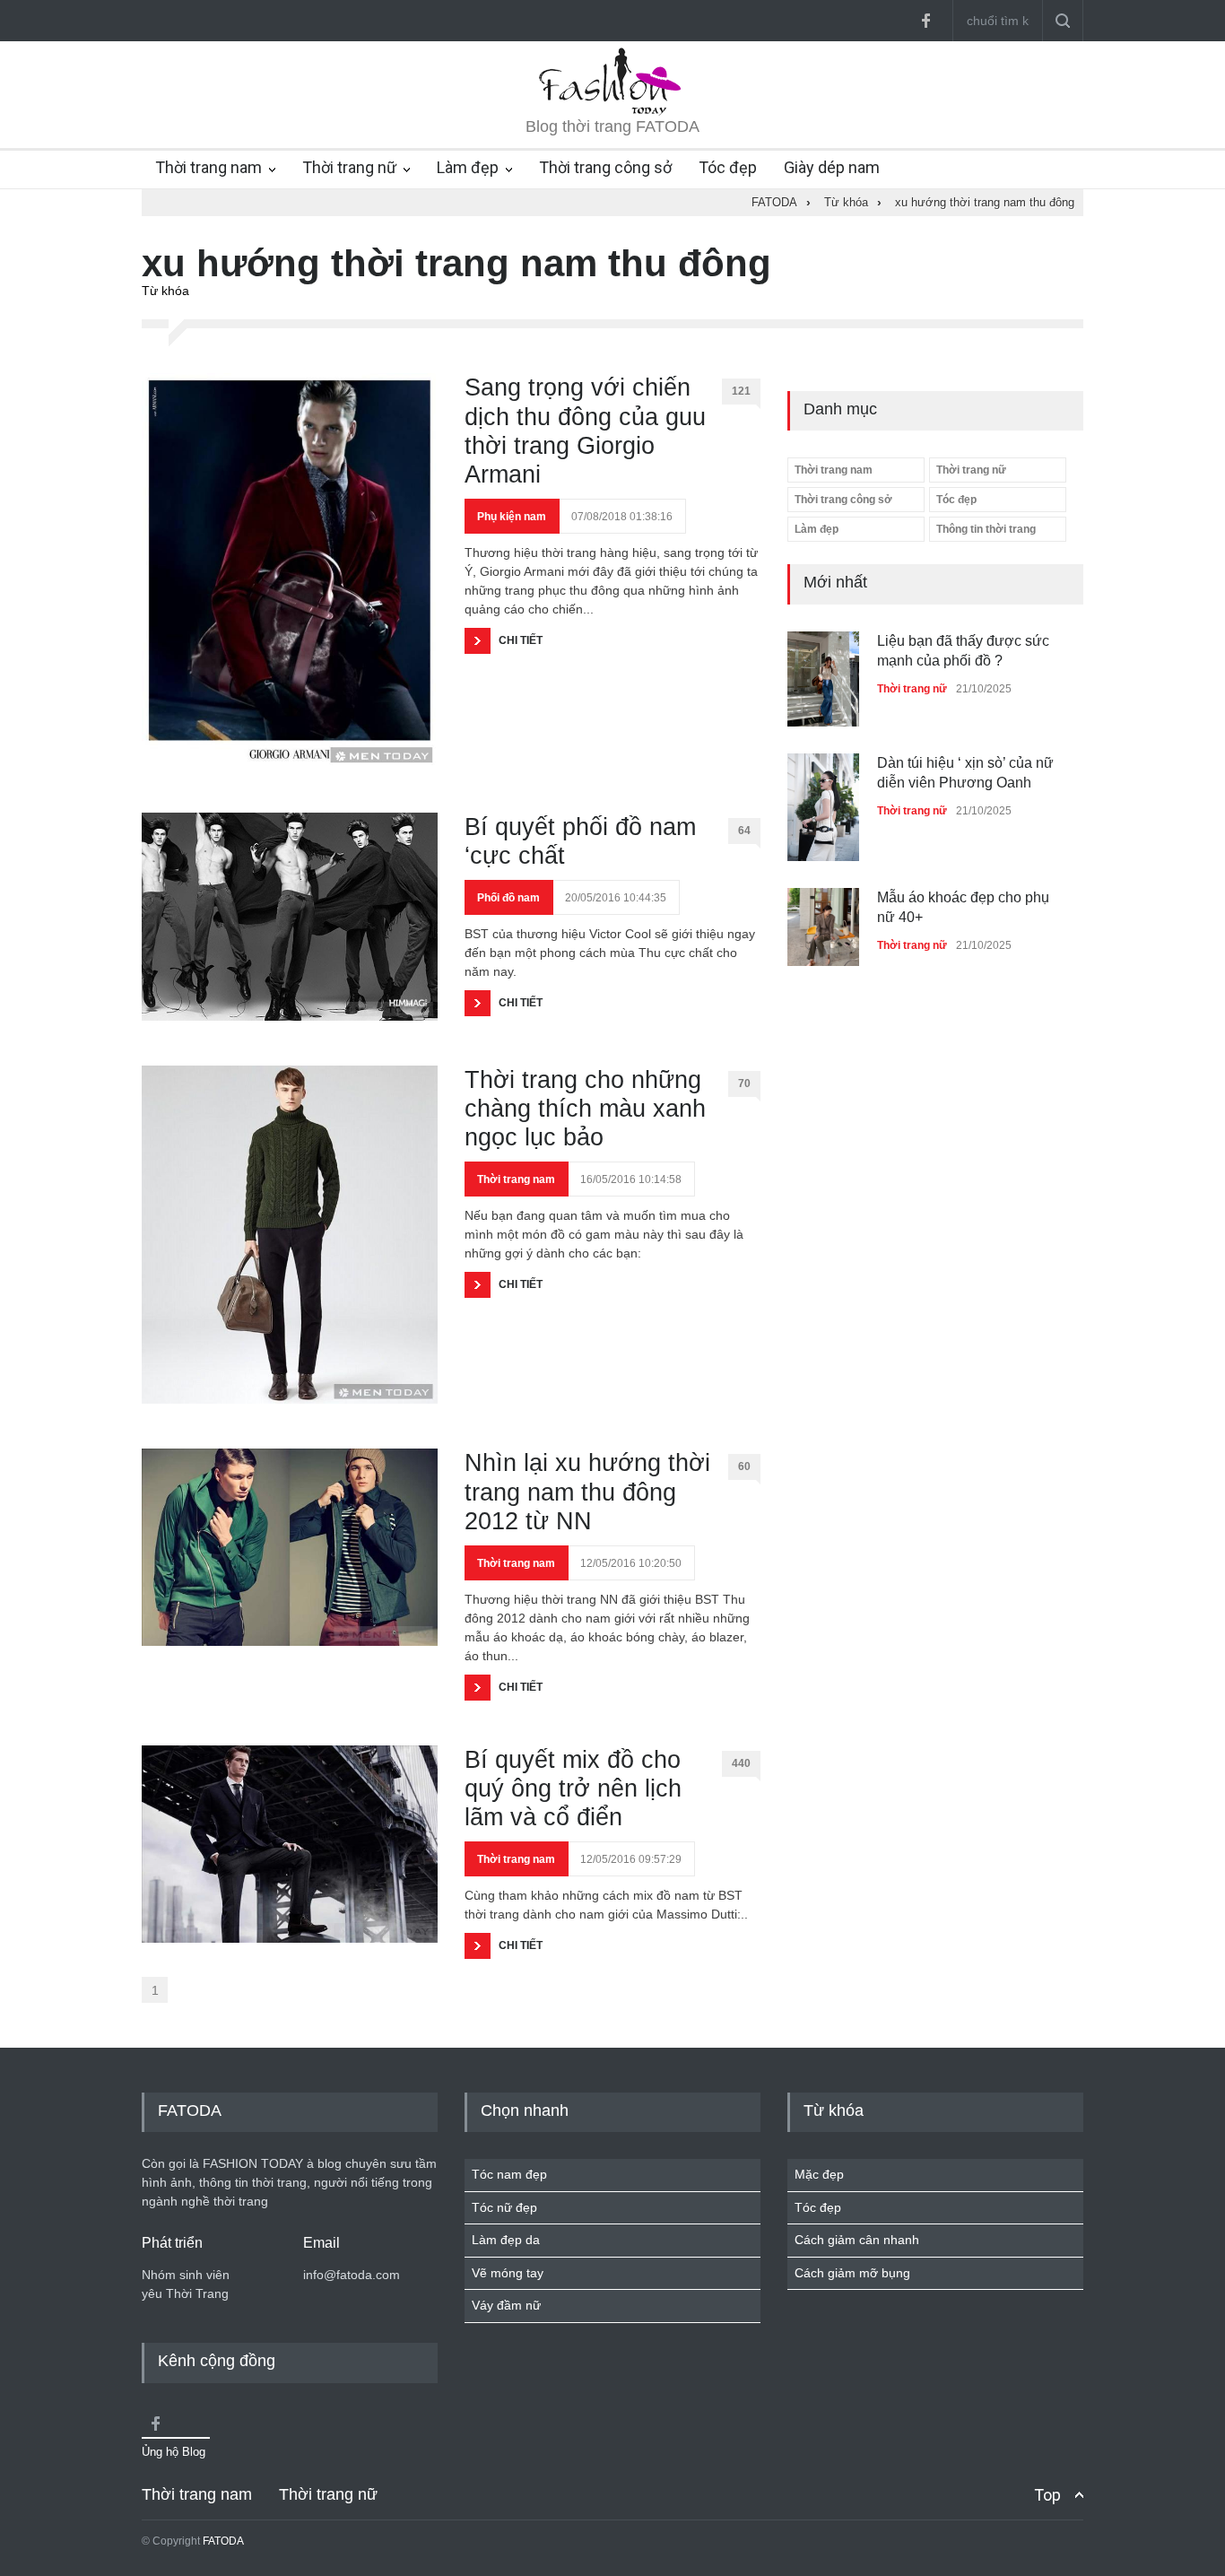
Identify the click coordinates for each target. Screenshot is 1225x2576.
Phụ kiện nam (512, 517)
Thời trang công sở (605, 167)
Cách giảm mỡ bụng (852, 2273)
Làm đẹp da (506, 2240)
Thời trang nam (209, 167)
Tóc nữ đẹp (504, 2207)
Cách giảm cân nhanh (857, 2240)
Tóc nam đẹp (509, 2174)
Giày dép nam (832, 167)
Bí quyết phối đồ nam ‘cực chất (580, 841)
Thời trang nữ (349, 167)
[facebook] (925, 21)
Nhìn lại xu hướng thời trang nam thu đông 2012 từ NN (587, 1492)
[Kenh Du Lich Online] (155, 2424)
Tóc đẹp (728, 167)
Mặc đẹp (819, 2174)
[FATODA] (612, 111)
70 (744, 1083)
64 (744, 831)
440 (741, 1763)
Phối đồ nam (508, 898)
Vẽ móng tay (508, 2273)
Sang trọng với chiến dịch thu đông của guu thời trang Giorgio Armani (585, 431)
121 (741, 391)
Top (1047, 2495)
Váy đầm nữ (506, 2305)
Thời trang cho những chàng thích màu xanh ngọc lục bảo (585, 1109)
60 (744, 1466)
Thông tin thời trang (986, 529)
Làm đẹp (468, 167)
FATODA (223, 2541)
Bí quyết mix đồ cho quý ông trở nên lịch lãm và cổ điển (573, 1789)
